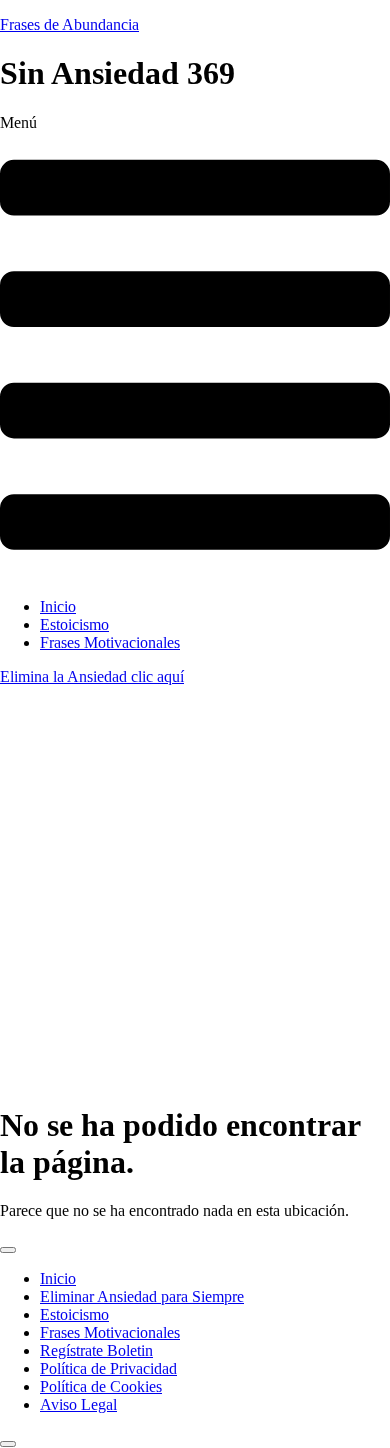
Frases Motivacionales (110, 642)
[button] (195, 348)
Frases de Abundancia (69, 24)
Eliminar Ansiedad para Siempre (142, 1296)
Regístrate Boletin (96, 1350)
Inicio (58, 606)
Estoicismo (74, 624)
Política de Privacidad (108, 1368)
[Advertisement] (195, 891)
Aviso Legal (78, 1404)
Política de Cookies (101, 1386)
